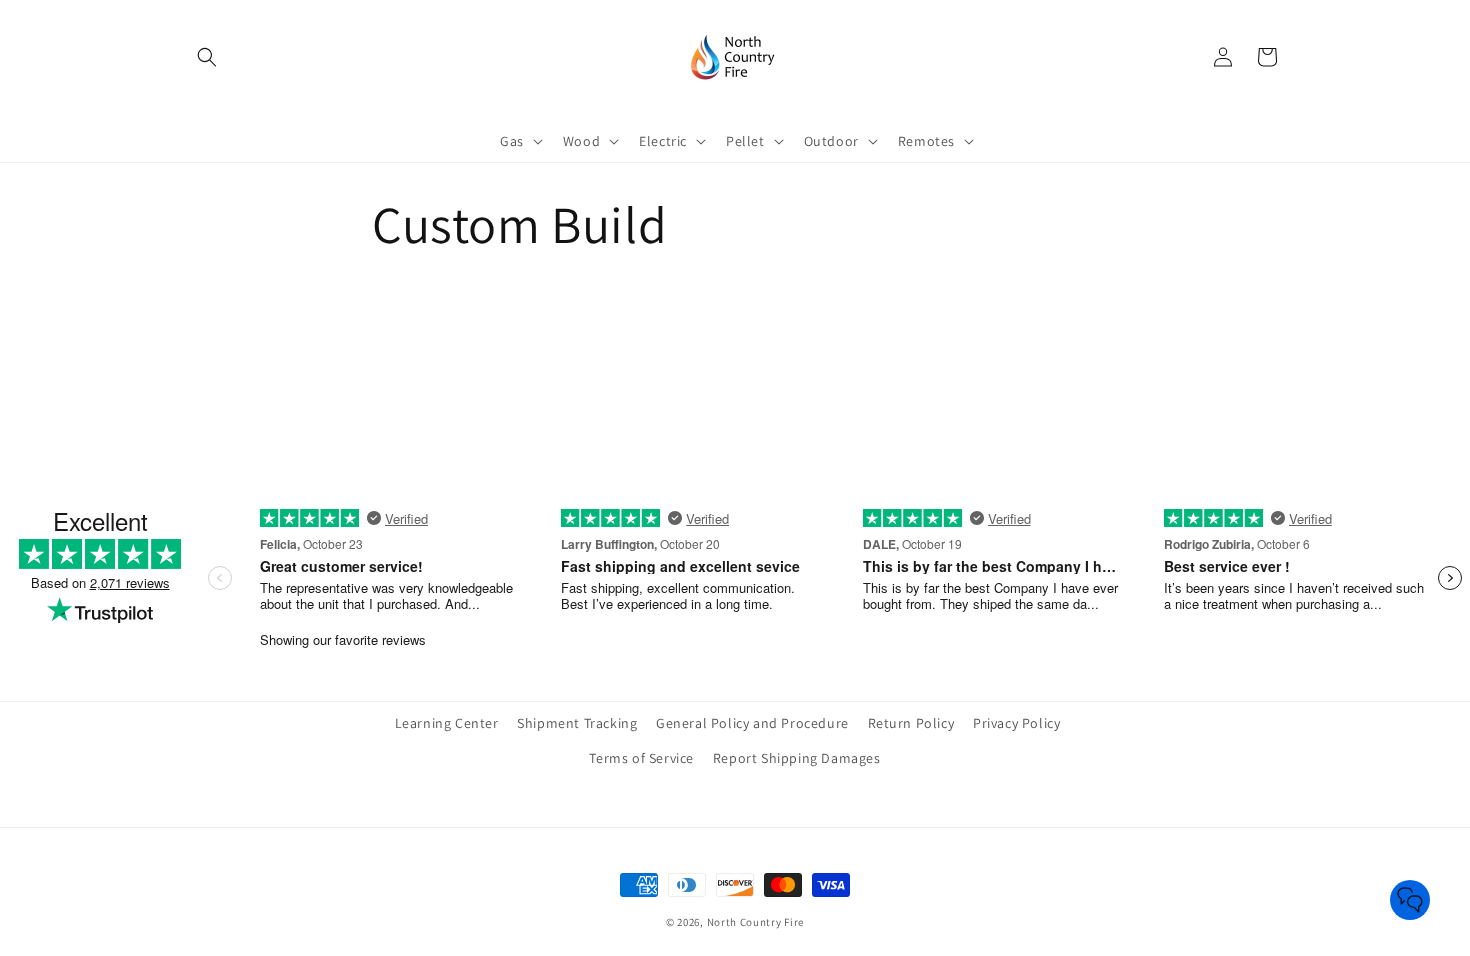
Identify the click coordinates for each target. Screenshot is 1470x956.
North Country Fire (756, 922)
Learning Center (447, 723)
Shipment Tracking (577, 723)
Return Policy (911, 723)
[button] (207, 57)
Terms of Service (641, 758)
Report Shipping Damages (797, 758)
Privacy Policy (1016, 723)
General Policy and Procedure (752, 723)
